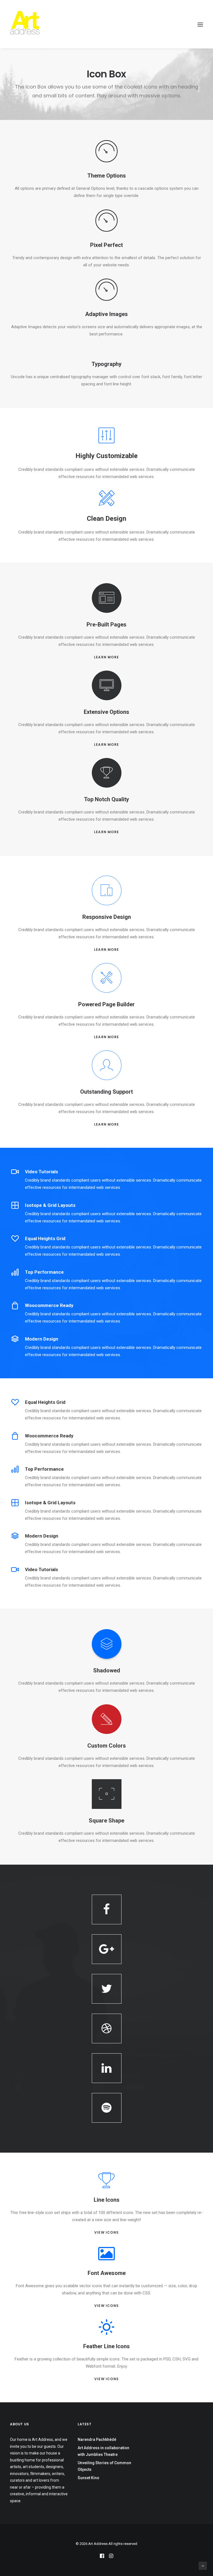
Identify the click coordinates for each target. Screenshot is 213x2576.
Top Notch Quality (106, 799)
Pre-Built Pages (106, 625)
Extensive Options (106, 712)
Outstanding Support (106, 1092)
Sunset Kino (88, 2478)
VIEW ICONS (106, 2232)
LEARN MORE (106, 657)
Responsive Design (107, 917)
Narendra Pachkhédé (97, 2440)
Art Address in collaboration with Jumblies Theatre (103, 2451)
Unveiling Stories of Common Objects (104, 2466)
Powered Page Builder (106, 1004)
